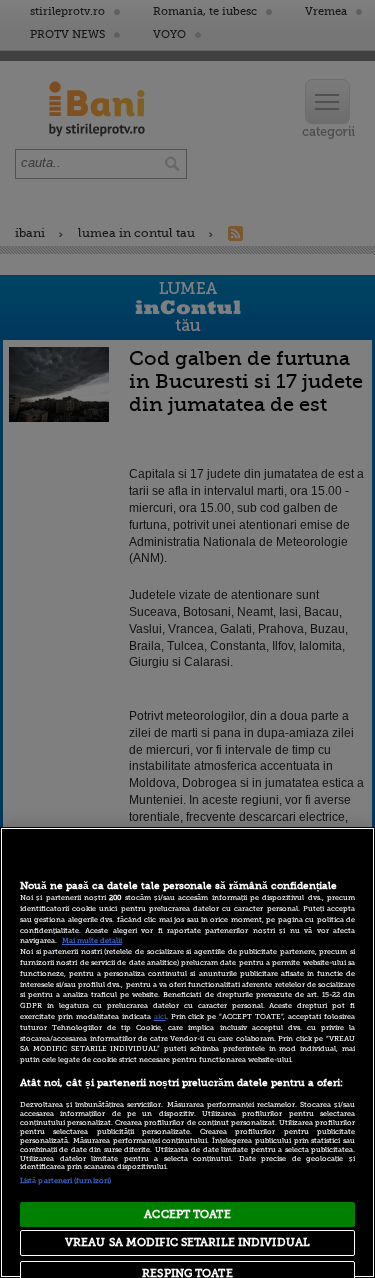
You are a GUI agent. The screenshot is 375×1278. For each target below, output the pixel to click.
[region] (187, 1052)
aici (160, 1017)
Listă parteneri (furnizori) (65, 1181)
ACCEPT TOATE (187, 1214)
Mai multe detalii (92, 941)
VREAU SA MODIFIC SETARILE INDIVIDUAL (187, 1242)
